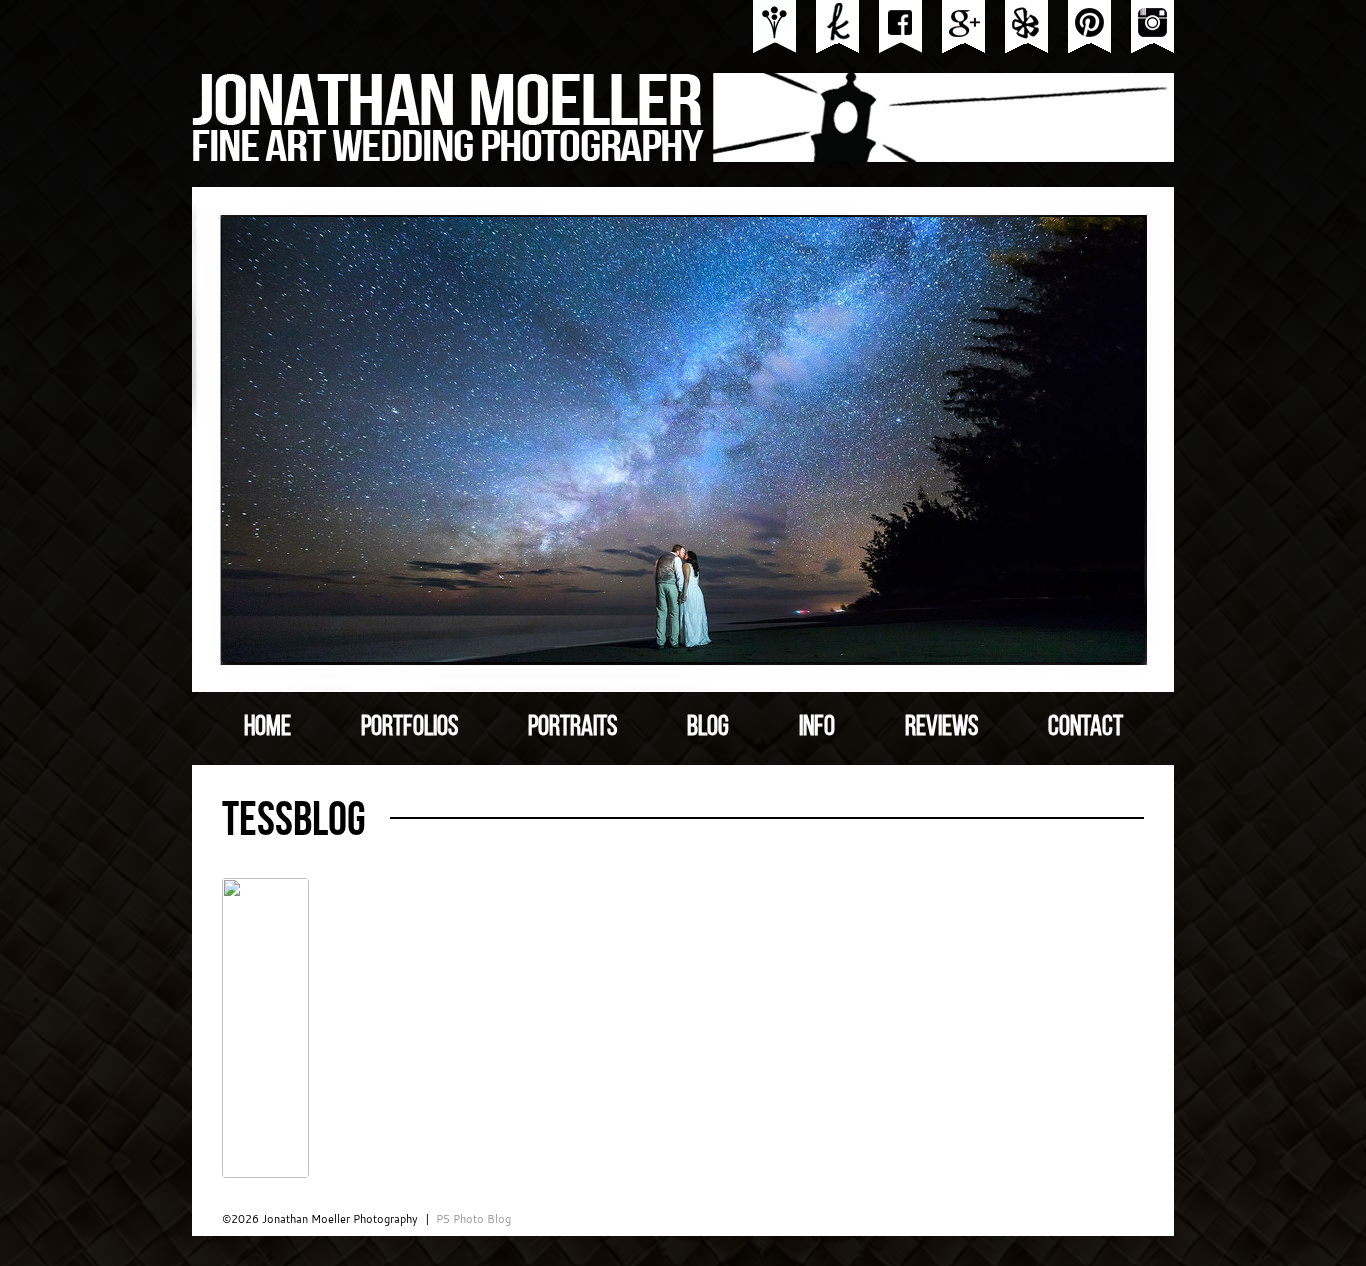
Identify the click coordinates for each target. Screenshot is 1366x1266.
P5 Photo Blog (473, 1219)
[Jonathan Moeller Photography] (684, 156)
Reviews (941, 726)
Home (267, 726)
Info (817, 726)
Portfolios (409, 726)
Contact (1085, 726)
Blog (708, 726)
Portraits (572, 726)
